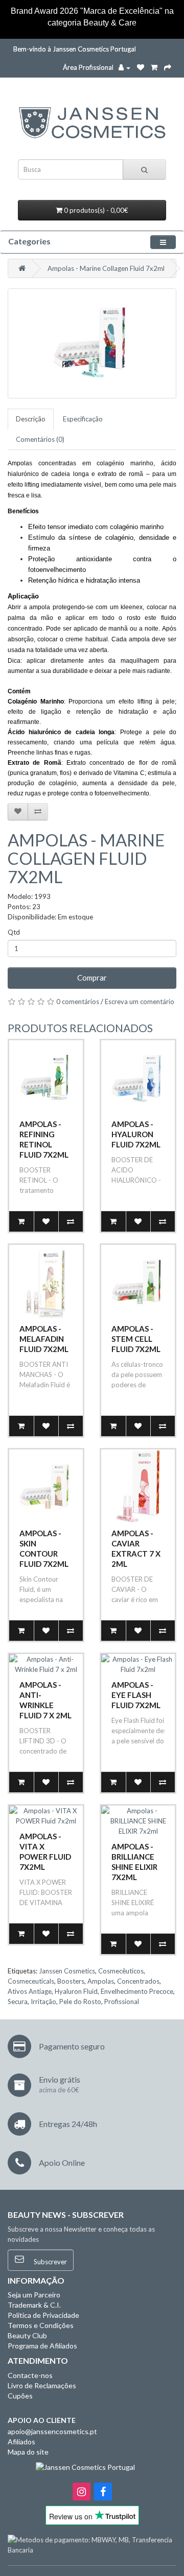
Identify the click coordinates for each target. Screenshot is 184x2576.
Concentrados (138, 1981)
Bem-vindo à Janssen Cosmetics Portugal (75, 49)
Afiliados (21, 2442)
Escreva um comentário (140, 1002)
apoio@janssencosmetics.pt (52, 2431)
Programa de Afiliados (42, 2346)
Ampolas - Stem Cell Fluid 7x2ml (136, 1339)
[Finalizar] (168, 67)
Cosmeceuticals (31, 1981)
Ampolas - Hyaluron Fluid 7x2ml (136, 1134)
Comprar (92, 978)
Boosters (71, 1981)
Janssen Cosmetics (67, 1971)
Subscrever (50, 2262)
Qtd (14, 932)
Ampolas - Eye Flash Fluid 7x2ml (136, 1695)
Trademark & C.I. (34, 2305)
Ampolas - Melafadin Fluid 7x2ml (44, 1339)
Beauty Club (27, 2335)
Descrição (31, 419)
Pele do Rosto (80, 2002)
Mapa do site (28, 2452)
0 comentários (78, 1002)
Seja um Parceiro (34, 2295)
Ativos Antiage (30, 1991)
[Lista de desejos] (141, 67)
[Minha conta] (124, 67)
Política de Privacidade (43, 2315)
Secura (18, 2002)
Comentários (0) (40, 439)
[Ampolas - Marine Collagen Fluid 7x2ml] (92, 343)
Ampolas (101, 1981)
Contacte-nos (30, 2375)
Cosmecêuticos (121, 1971)
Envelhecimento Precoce (137, 1991)
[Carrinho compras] (154, 67)
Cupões (20, 2396)
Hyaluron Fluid (76, 1991)
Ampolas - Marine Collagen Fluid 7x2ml (106, 268)
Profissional (122, 2002)
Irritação (43, 2002)
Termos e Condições (41, 2325)
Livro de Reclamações (42, 2385)
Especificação (83, 419)
